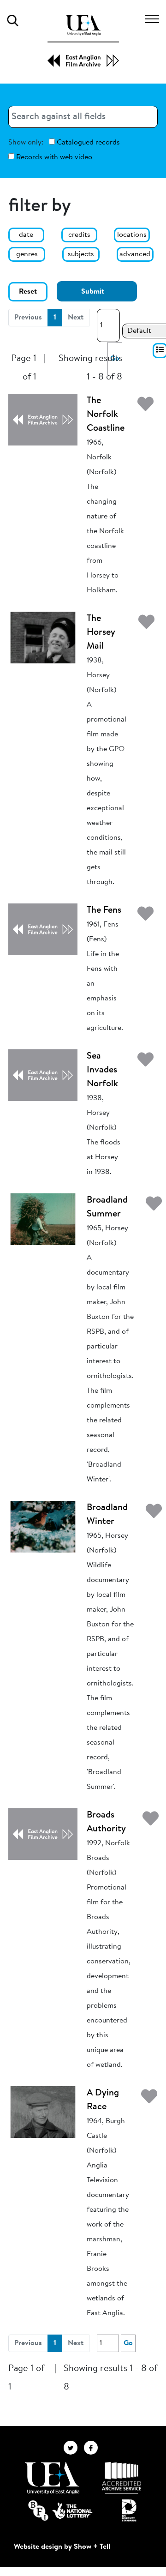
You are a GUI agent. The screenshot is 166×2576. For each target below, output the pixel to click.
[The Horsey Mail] (43, 637)
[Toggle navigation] (152, 20)
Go (128, 2343)
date (26, 235)
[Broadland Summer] (43, 1219)
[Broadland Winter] (43, 1526)
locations (132, 235)
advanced (135, 254)
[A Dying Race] (43, 2112)
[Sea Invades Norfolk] (43, 1075)
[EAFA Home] (83, 41)
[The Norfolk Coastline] (43, 419)
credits (79, 235)
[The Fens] (43, 929)
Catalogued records (87, 143)
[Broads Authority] (43, 1834)
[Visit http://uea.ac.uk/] (52, 2478)
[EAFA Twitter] (74, 2447)
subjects (81, 254)
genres (27, 254)
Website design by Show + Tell (62, 2547)
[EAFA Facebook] (93, 2447)
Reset (28, 292)
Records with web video (53, 157)
